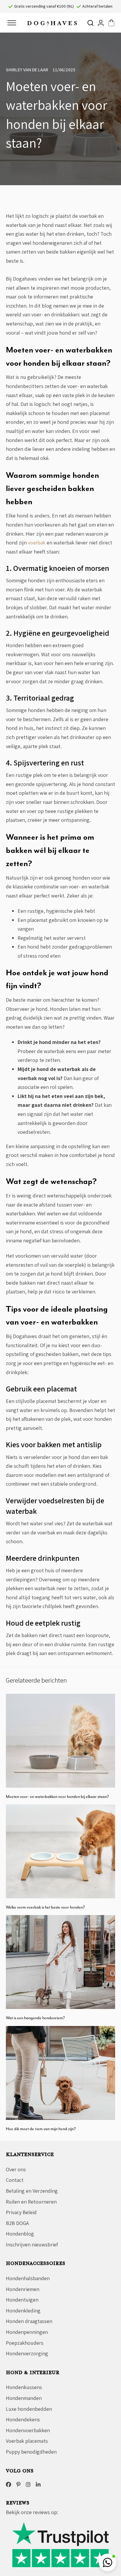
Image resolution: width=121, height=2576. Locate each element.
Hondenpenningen (27, 2332)
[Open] (12, 23)
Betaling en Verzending (32, 2191)
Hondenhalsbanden (28, 2278)
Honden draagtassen (29, 2321)
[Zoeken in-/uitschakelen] (90, 23)
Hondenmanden (24, 2398)
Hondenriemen (23, 2289)
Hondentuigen (22, 2300)
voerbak (37, 543)
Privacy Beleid (21, 2212)
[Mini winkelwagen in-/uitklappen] (111, 23)
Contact (15, 2180)
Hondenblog (20, 2234)
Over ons (16, 2169)
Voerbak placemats (27, 2441)
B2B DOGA (17, 2223)
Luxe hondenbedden (29, 2409)
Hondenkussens (24, 2387)
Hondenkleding (23, 2311)
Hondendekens (23, 2419)
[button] (107, 2562)
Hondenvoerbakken (28, 2430)
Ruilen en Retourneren (31, 2202)
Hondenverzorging (27, 2353)
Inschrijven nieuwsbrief (32, 2244)
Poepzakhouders (25, 2343)
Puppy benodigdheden (31, 2452)
